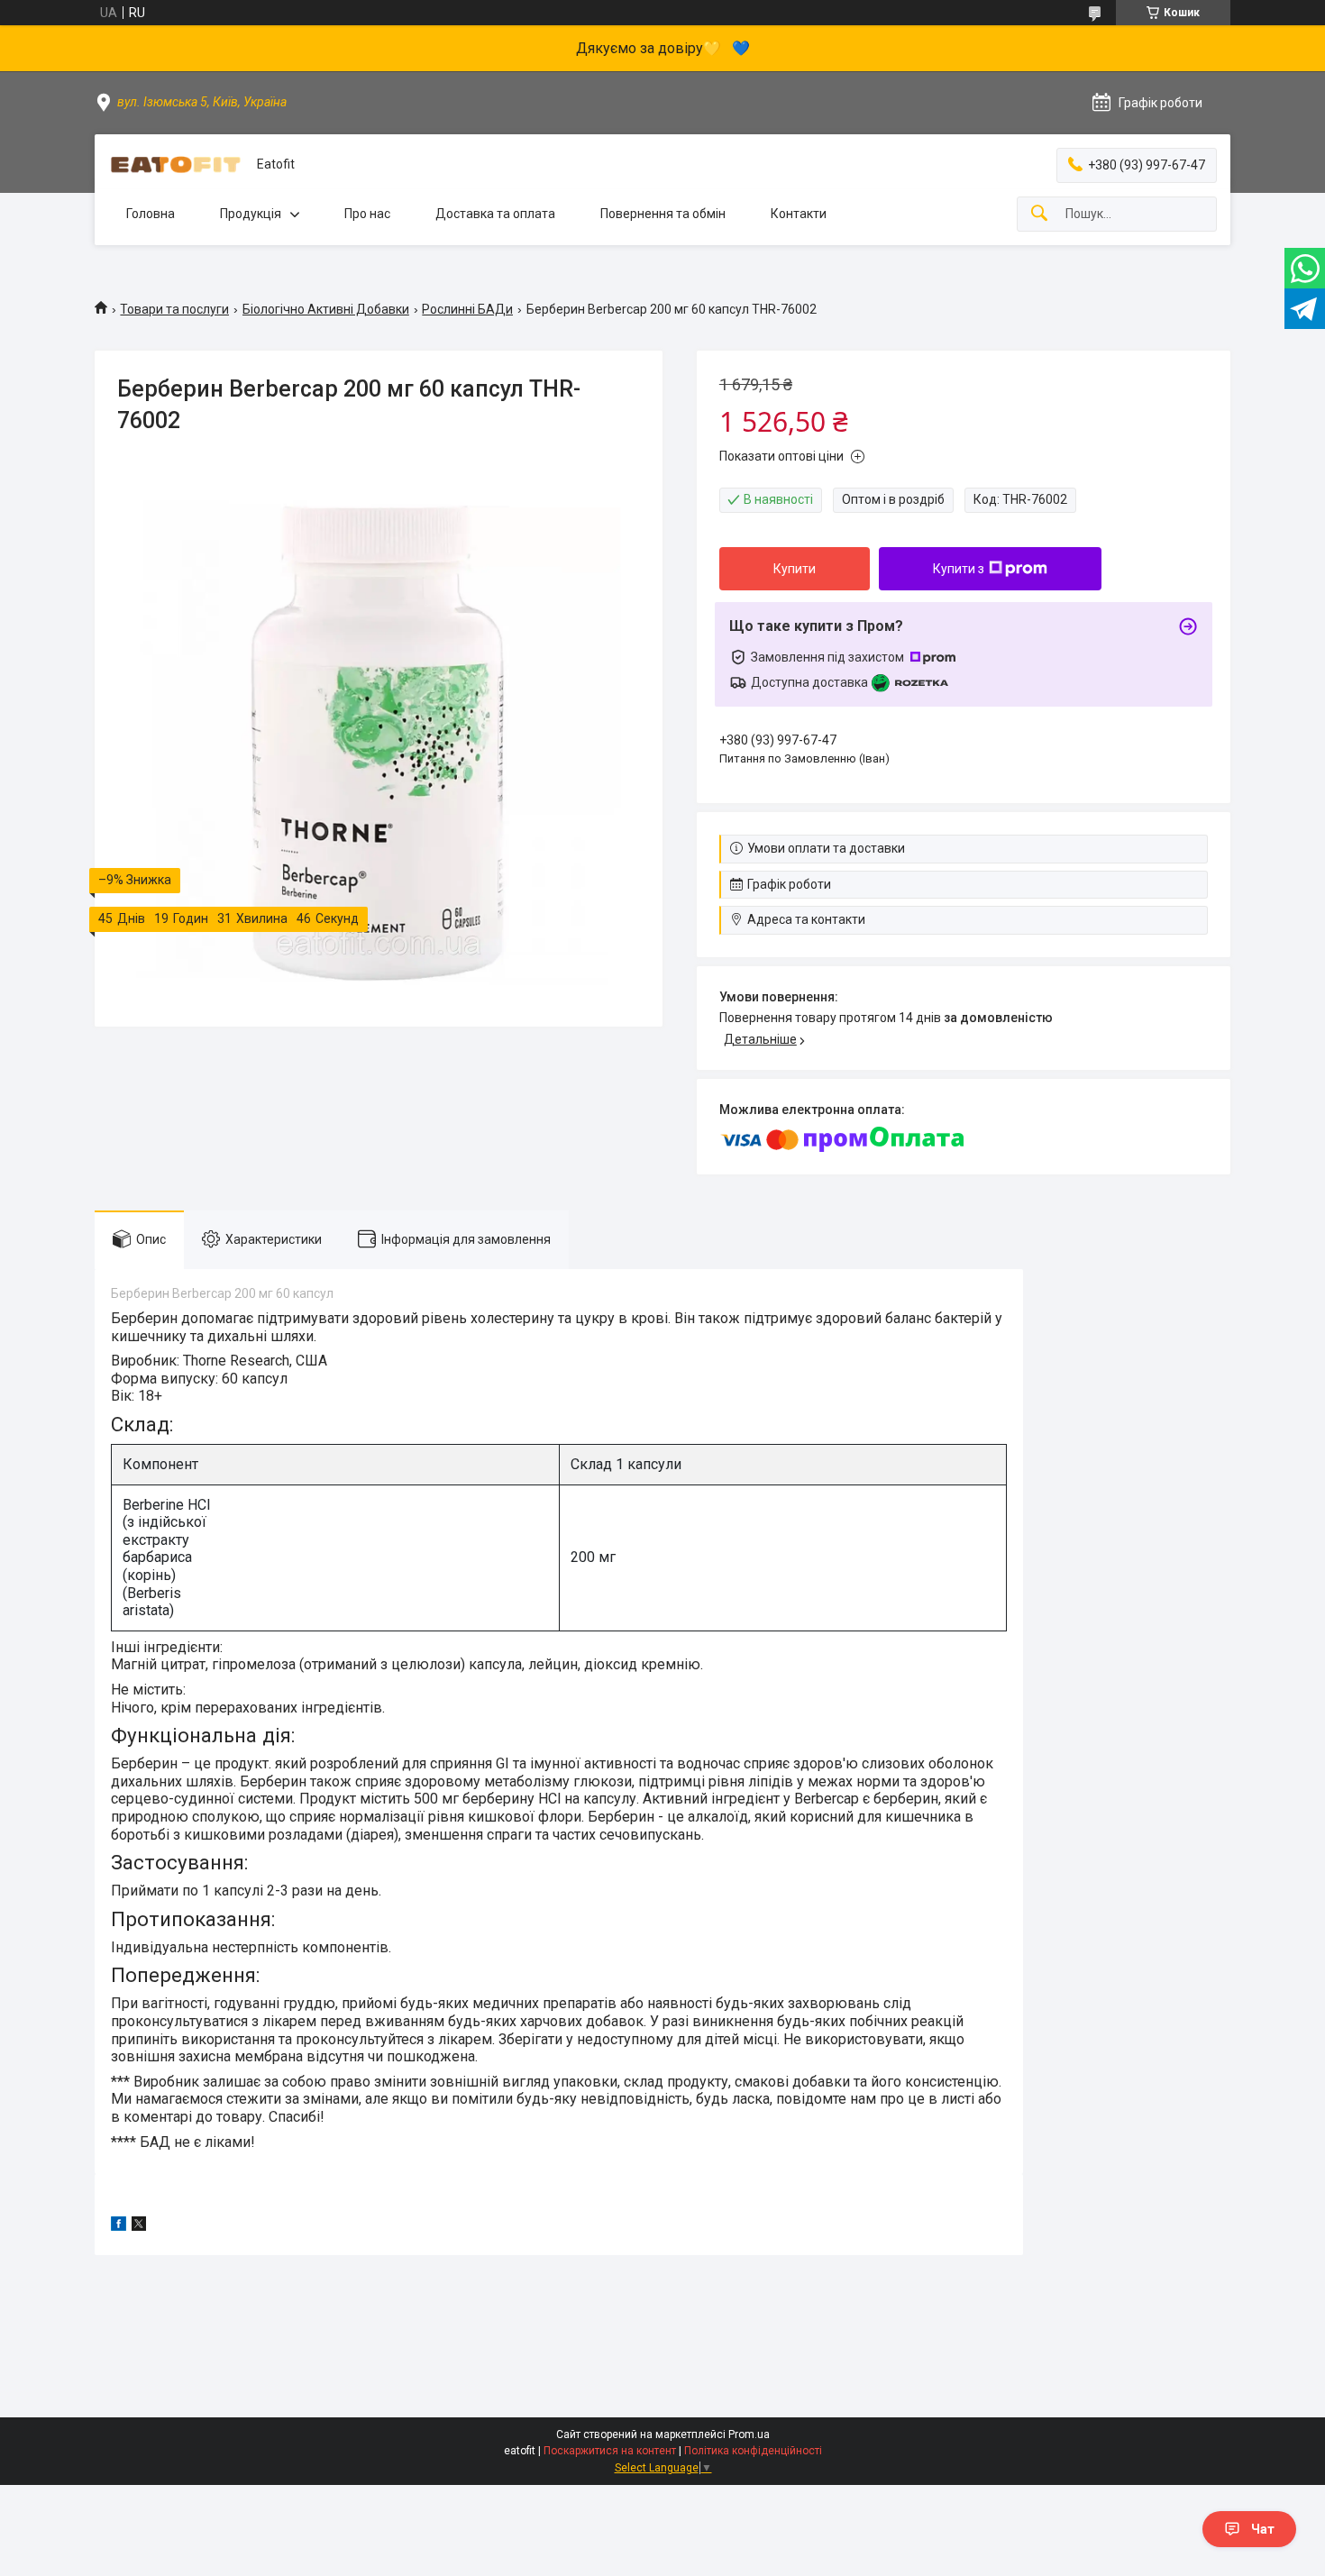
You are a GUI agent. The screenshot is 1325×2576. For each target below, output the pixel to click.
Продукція (251, 214)
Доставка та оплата (495, 214)
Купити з (959, 569)
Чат (1263, 2529)
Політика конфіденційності (753, 2451)
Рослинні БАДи (467, 309)
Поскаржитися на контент (610, 2451)
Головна (151, 214)
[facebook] (119, 2226)
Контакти (799, 214)
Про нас (367, 214)
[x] (139, 2226)
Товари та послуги (174, 309)
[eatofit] (176, 165)
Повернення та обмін (663, 214)
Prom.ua (749, 2434)
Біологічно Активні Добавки (326, 309)
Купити (795, 569)
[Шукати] (1039, 214)
